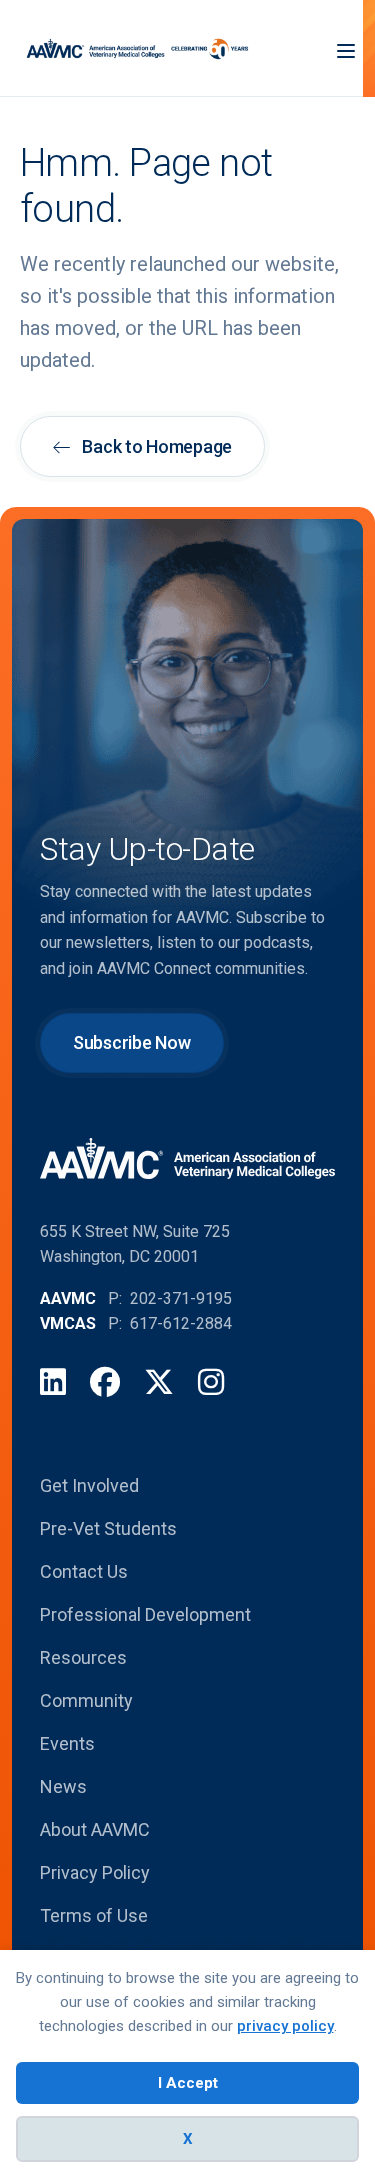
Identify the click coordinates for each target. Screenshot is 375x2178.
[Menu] (346, 48)
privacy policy (285, 2026)
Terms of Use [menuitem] (94, 1915)
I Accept (188, 2083)
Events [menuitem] (67, 1743)
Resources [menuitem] (83, 1657)
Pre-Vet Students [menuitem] (108, 1528)
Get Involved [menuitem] (89, 1485)
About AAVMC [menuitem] (95, 1829)
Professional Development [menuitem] (145, 1614)
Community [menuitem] (86, 1700)
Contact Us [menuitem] (84, 1571)
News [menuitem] (63, 1786)
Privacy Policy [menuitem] (95, 1872)
